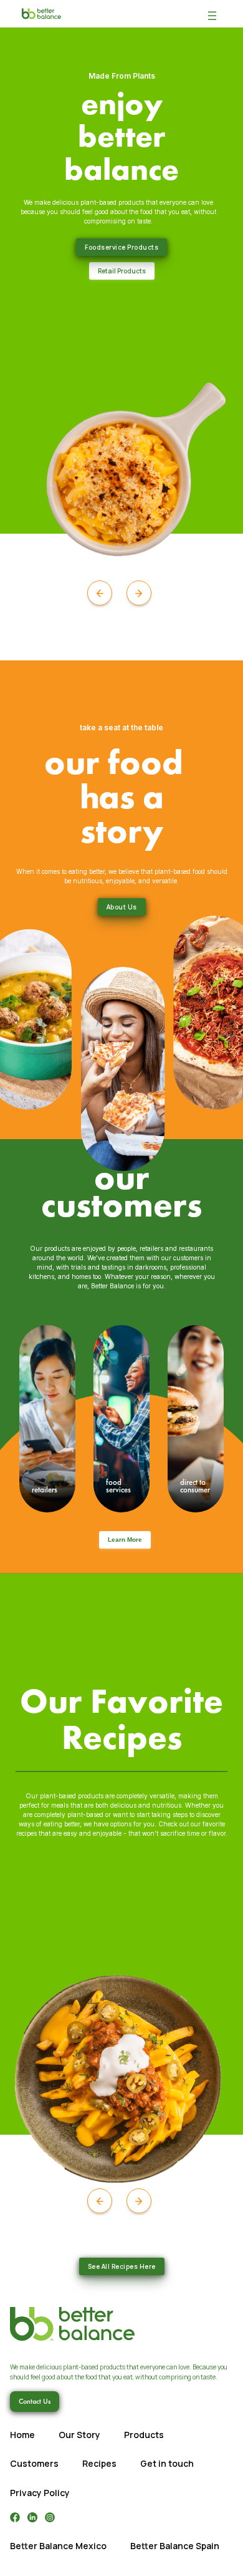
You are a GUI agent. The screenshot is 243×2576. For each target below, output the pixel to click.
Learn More (125, 1540)
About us (122, 907)
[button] (212, 14)
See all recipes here (122, 2266)
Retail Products (122, 271)
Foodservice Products (121, 247)
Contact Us (35, 2401)
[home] (38, 14)
